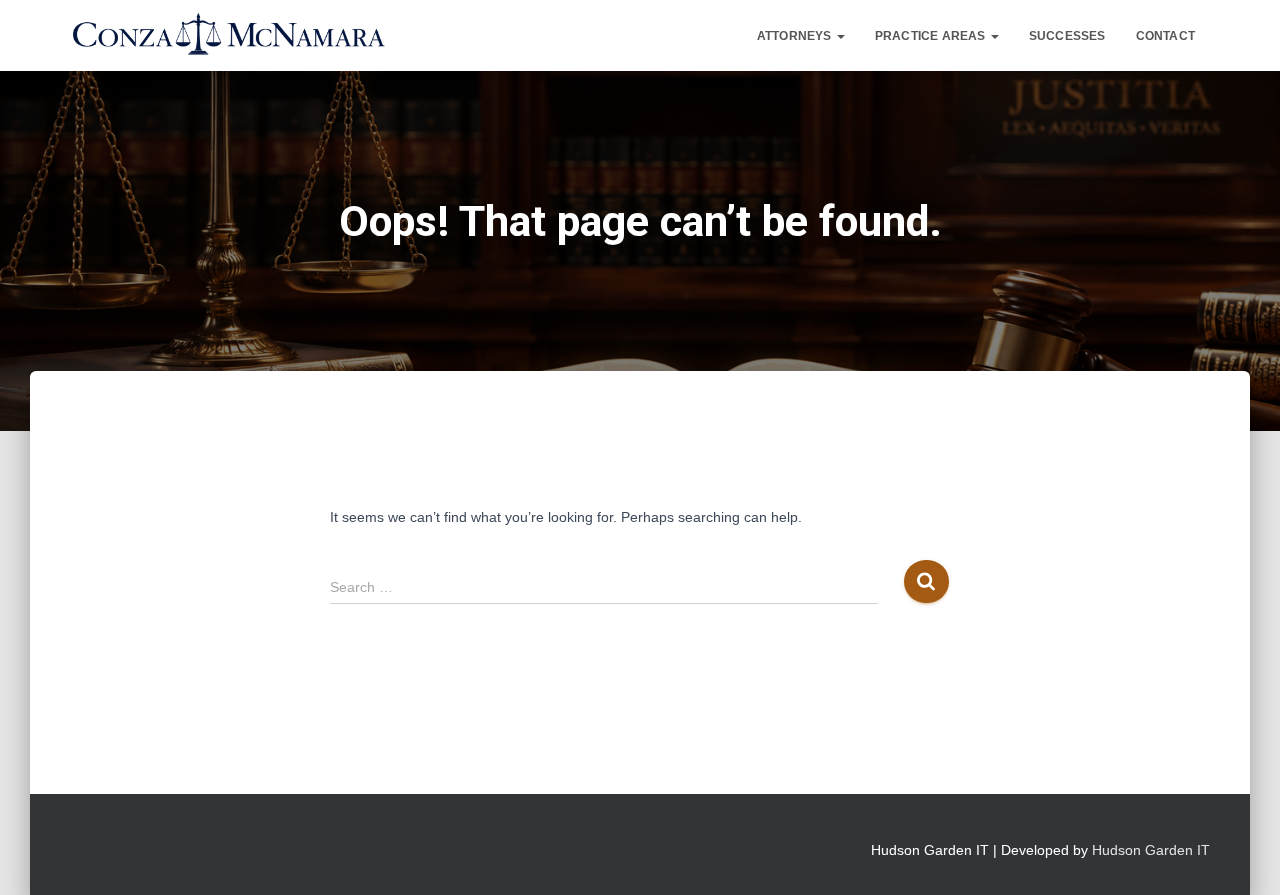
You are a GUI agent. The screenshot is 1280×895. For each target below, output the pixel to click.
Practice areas (932, 36)
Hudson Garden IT (1151, 850)
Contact (1165, 36)
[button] (840, 36)
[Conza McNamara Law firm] (227, 36)
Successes (1067, 36)
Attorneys (796, 36)
